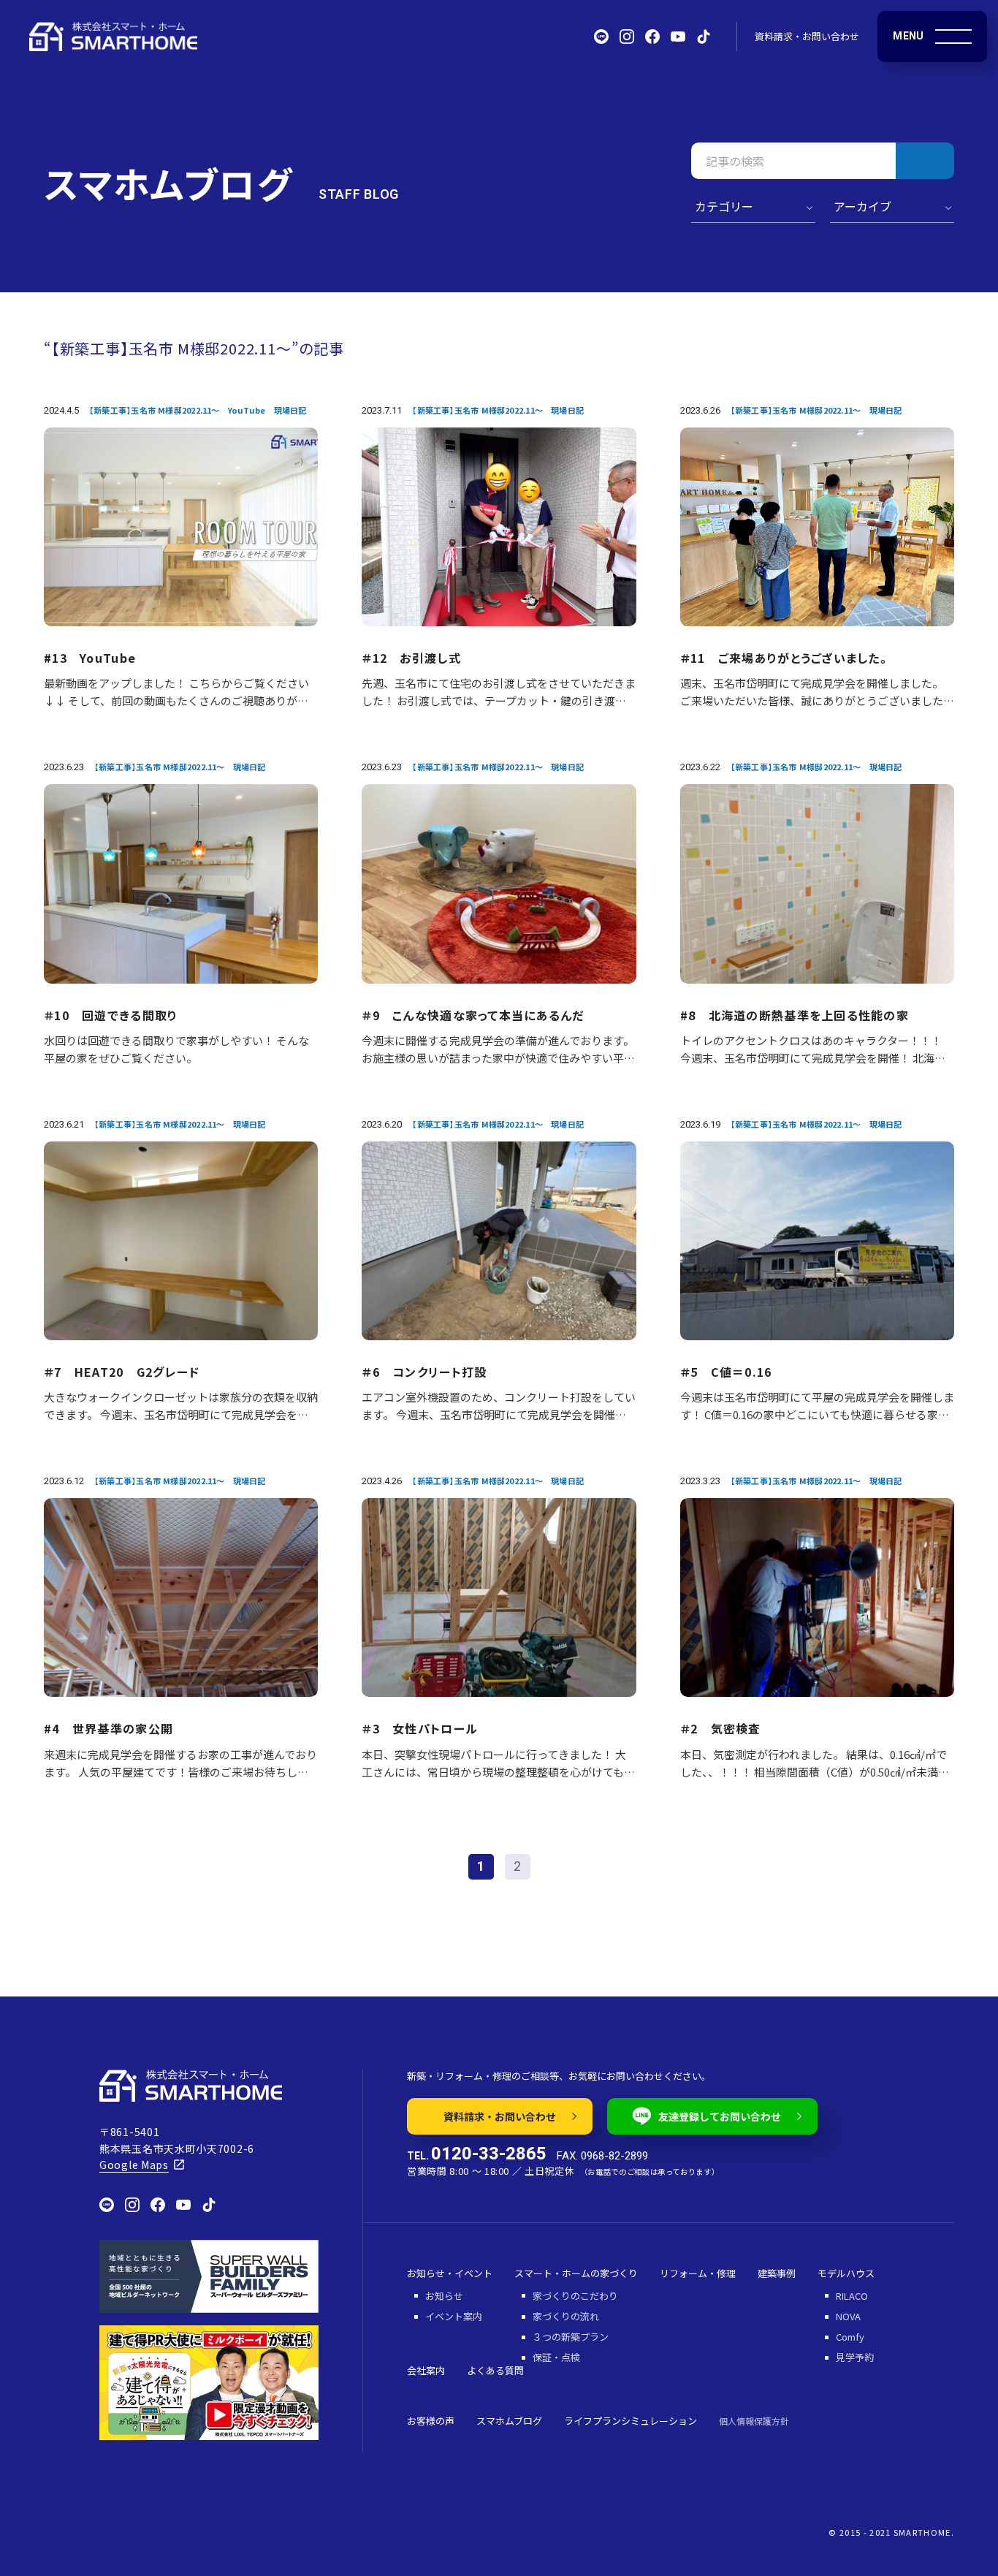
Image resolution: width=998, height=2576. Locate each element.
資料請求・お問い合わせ (807, 36)
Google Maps (134, 2165)
